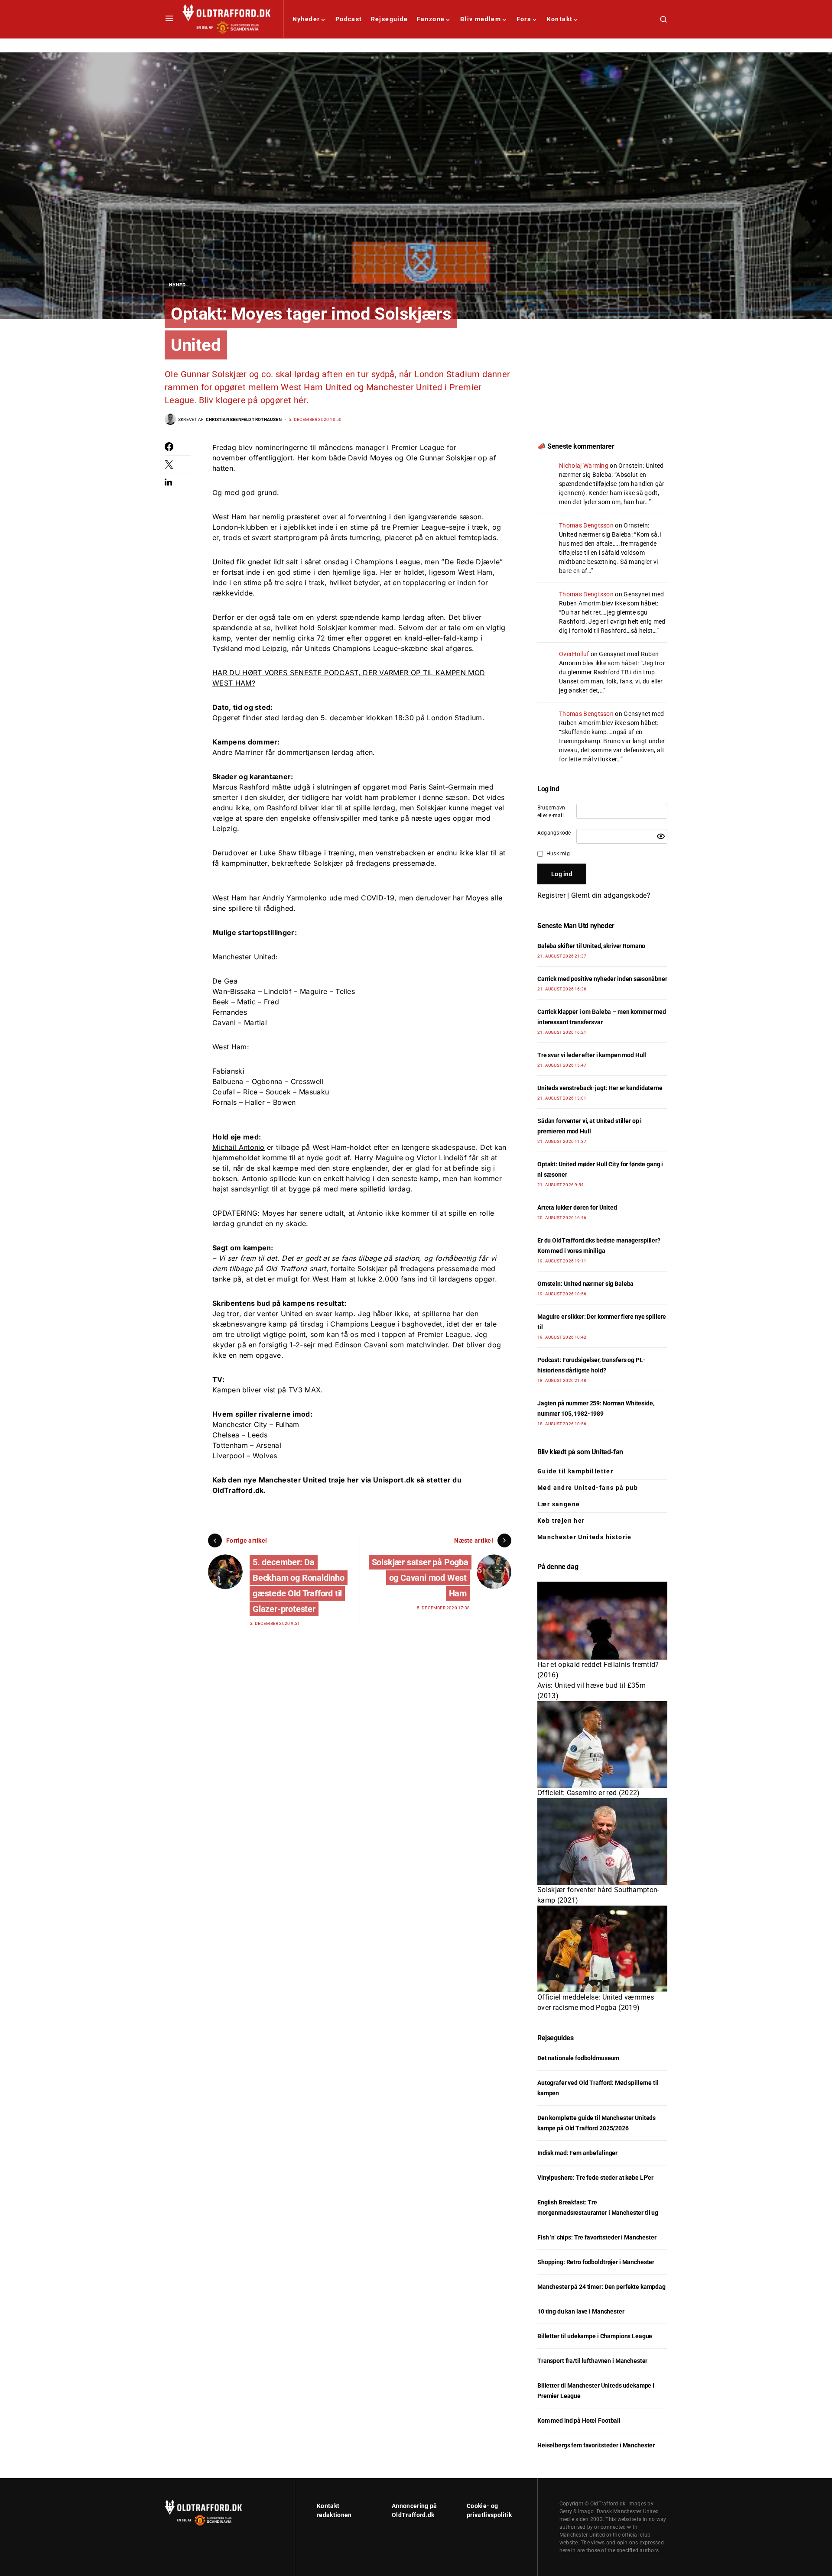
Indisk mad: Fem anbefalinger (577, 2153)
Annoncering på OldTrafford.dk (414, 2510)
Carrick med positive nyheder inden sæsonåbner (602, 979)
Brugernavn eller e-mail (551, 812)
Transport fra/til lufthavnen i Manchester (592, 2361)
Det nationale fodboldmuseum (578, 2058)
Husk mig (558, 854)
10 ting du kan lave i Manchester (581, 2311)
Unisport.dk (394, 1480)
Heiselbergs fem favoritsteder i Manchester (596, 2445)
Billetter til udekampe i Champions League (595, 2336)
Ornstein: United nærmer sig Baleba (585, 1284)
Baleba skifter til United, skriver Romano (591, 946)
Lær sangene (559, 1504)
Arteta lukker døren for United (577, 1207)
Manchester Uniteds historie (585, 1537)
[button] (169, 19)
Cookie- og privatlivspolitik (489, 2510)
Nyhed (177, 285)
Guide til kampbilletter (575, 1471)
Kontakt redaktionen (334, 2510)
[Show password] (661, 836)
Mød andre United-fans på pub (588, 1488)
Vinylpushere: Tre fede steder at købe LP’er (595, 2178)
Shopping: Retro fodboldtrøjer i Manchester (596, 2262)
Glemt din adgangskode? (611, 895)
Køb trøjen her (561, 1521)
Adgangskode (554, 833)
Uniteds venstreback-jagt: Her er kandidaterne (600, 1088)
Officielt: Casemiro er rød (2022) (589, 1793)
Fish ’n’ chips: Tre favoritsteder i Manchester (597, 2237)
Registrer (551, 895)
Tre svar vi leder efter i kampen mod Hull (592, 1055)
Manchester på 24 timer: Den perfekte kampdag (601, 2287)
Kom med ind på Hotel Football (579, 2421)
